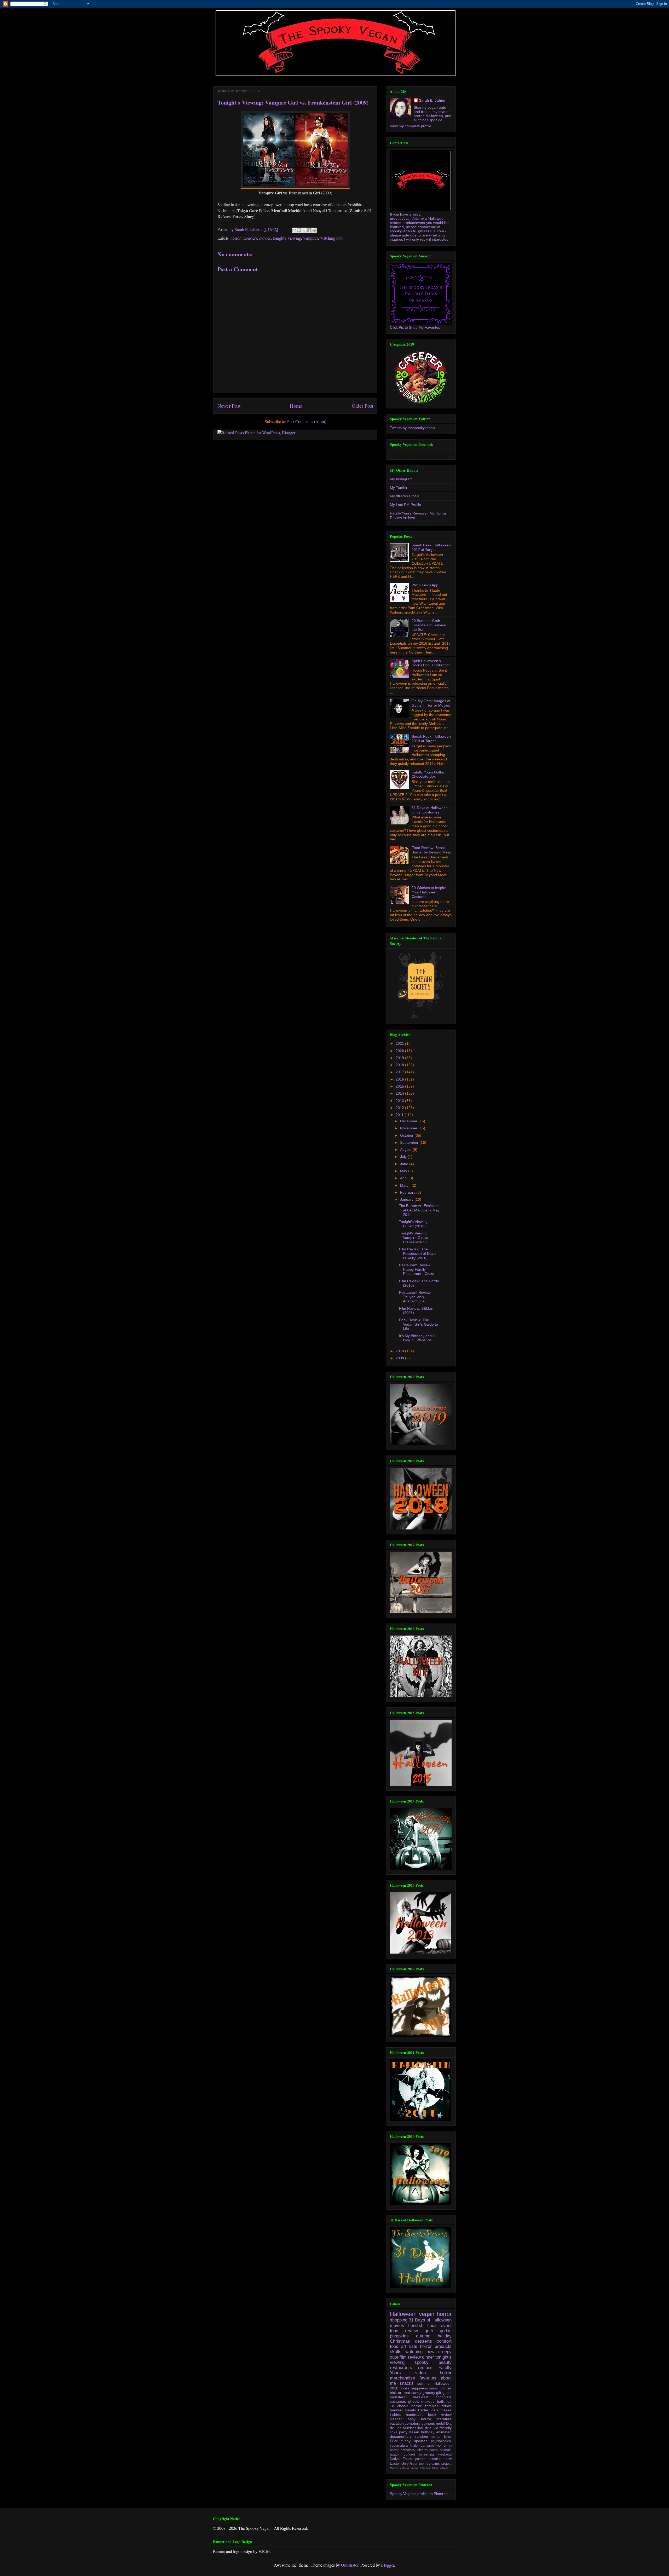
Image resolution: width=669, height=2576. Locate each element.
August (406, 1150)
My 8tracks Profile (405, 496)
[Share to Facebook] (309, 230)
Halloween (403, 2314)
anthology (408, 2450)
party (403, 2432)
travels (410, 2410)
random (422, 2436)
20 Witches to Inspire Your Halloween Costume (429, 892)
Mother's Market (400, 2468)
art (404, 2346)
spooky (422, 2362)
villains (444, 2468)
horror (235, 238)
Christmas (400, 2341)
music (434, 2388)
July (404, 1157)
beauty (445, 2362)
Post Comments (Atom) (307, 421)
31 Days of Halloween (430, 2320)
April (404, 1178)
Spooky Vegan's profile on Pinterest (419, 2494)
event (446, 2326)
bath (441, 2401)
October (407, 1135)
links (394, 2432)
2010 (400, 1351)
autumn (423, 2336)
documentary (401, 2436)
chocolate (444, 2397)
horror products (436, 2346)
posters (421, 2459)
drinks (447, 2406)
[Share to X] (304, 230)
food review (404, 2331)
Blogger (388, 2565)
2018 (400, 1065)
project (446, 2464)
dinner (428, 2357)
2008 (400, 1358)
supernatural (399, 2446)
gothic (446, 2331)
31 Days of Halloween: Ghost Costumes (430, 810)
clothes (446, 2388)
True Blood (432, 2468)
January (407, 1199)
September (410, 1142)
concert (409, 2454)
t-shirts (396, 2415)
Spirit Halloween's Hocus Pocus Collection (431, 663)
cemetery (413, 2423)
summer (424, 2383)
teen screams (429, 2464)
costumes (398, 2401)
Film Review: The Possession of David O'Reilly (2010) (418, 1254)
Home (296, 406)
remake (435, 2459)
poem (434, 2450)
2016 (400, 1079)
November (409, 1128)
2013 (400, 1101)
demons (428, 2423)
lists (413, 2346)
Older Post (362, 406)
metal (440, 2423)
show (448, 2459)
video (420, 2373)
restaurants (401, 2368)
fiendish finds (423, 2326)
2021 (400, 1043)
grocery (429, 2393)
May (404, 1171)
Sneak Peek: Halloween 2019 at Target (431, 739)
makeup (428, 2401)
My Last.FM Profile (405, 505)
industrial (425, 2428)
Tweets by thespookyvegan (412, 428)
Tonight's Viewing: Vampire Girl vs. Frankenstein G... (415, 1238)
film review (410, 2357)
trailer (414, 2446)
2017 (400, 1072)
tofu (422, 2468)
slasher (396, 2419)
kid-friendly (443, 2428)
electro (422, 2450)
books (405, 2388)
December (409, 1121)
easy (412, 2419)
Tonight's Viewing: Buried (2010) (414, 1224)
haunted (397, 2410)
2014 (400, 1093)
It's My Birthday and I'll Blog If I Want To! (418, 1338)
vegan (427, 2314)
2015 (400, 1086)
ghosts (414, 2401)
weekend (445, 2454)
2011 (400, 1115)
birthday (428, 2432)
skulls (396, 2352)
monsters (250, 238)
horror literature (436, 2419)
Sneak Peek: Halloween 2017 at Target (431, 547)
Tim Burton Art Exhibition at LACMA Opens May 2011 (419, 1210)
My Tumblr (399, 488)
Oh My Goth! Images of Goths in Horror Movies (431, 703)
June (405, 1164)
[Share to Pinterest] (314, 230)
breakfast (421, 2397)
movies (265, 238)
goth (429, 2331)
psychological (441, 2441)
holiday (445, 2336)
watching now (332, 238)
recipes (425, 2368)
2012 (400, 1108)
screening (426, 2454)
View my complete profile (411, 126)
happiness (419, 2388)
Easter (395, 2464)
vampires (311, 238)
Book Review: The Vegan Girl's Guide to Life (419, 1324)
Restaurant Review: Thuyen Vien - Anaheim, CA (415, 1297)
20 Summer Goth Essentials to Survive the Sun (429, 625)
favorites (428, 2378)
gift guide (444, 2393)
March (406, 1185)
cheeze (446, 2410)
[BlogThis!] (299, 230)
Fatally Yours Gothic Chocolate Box (428, 774)
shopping (399, 2320)
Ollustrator (350, 2565)
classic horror (409, 2406)
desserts (423, 2341)
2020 (400, 1051)
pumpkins (399, 2336)
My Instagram (401, 479)
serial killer (442, 2436)
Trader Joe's (428, 2410)
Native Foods (401, 2459)
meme (415, 2468)
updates (421, 2441)
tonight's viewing (287, 238)
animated (444, 2432)
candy (416, 2393)
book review (440, 2415)
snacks (407, 2383)
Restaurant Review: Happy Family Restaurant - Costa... (418, 1269)
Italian (414, 2432)
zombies (432, 2406)
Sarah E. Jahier (432, 100)
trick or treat (400, 2393)
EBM (394, 2441)
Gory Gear (410, 2464)
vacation (397, 2423)
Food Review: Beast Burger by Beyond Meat (431, 850)
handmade (415, 2415)
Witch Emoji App (425, 585)
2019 (400, 1058)
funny (406, 2441)
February (408, 1192)
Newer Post (229, 406)
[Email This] (294, 230)
